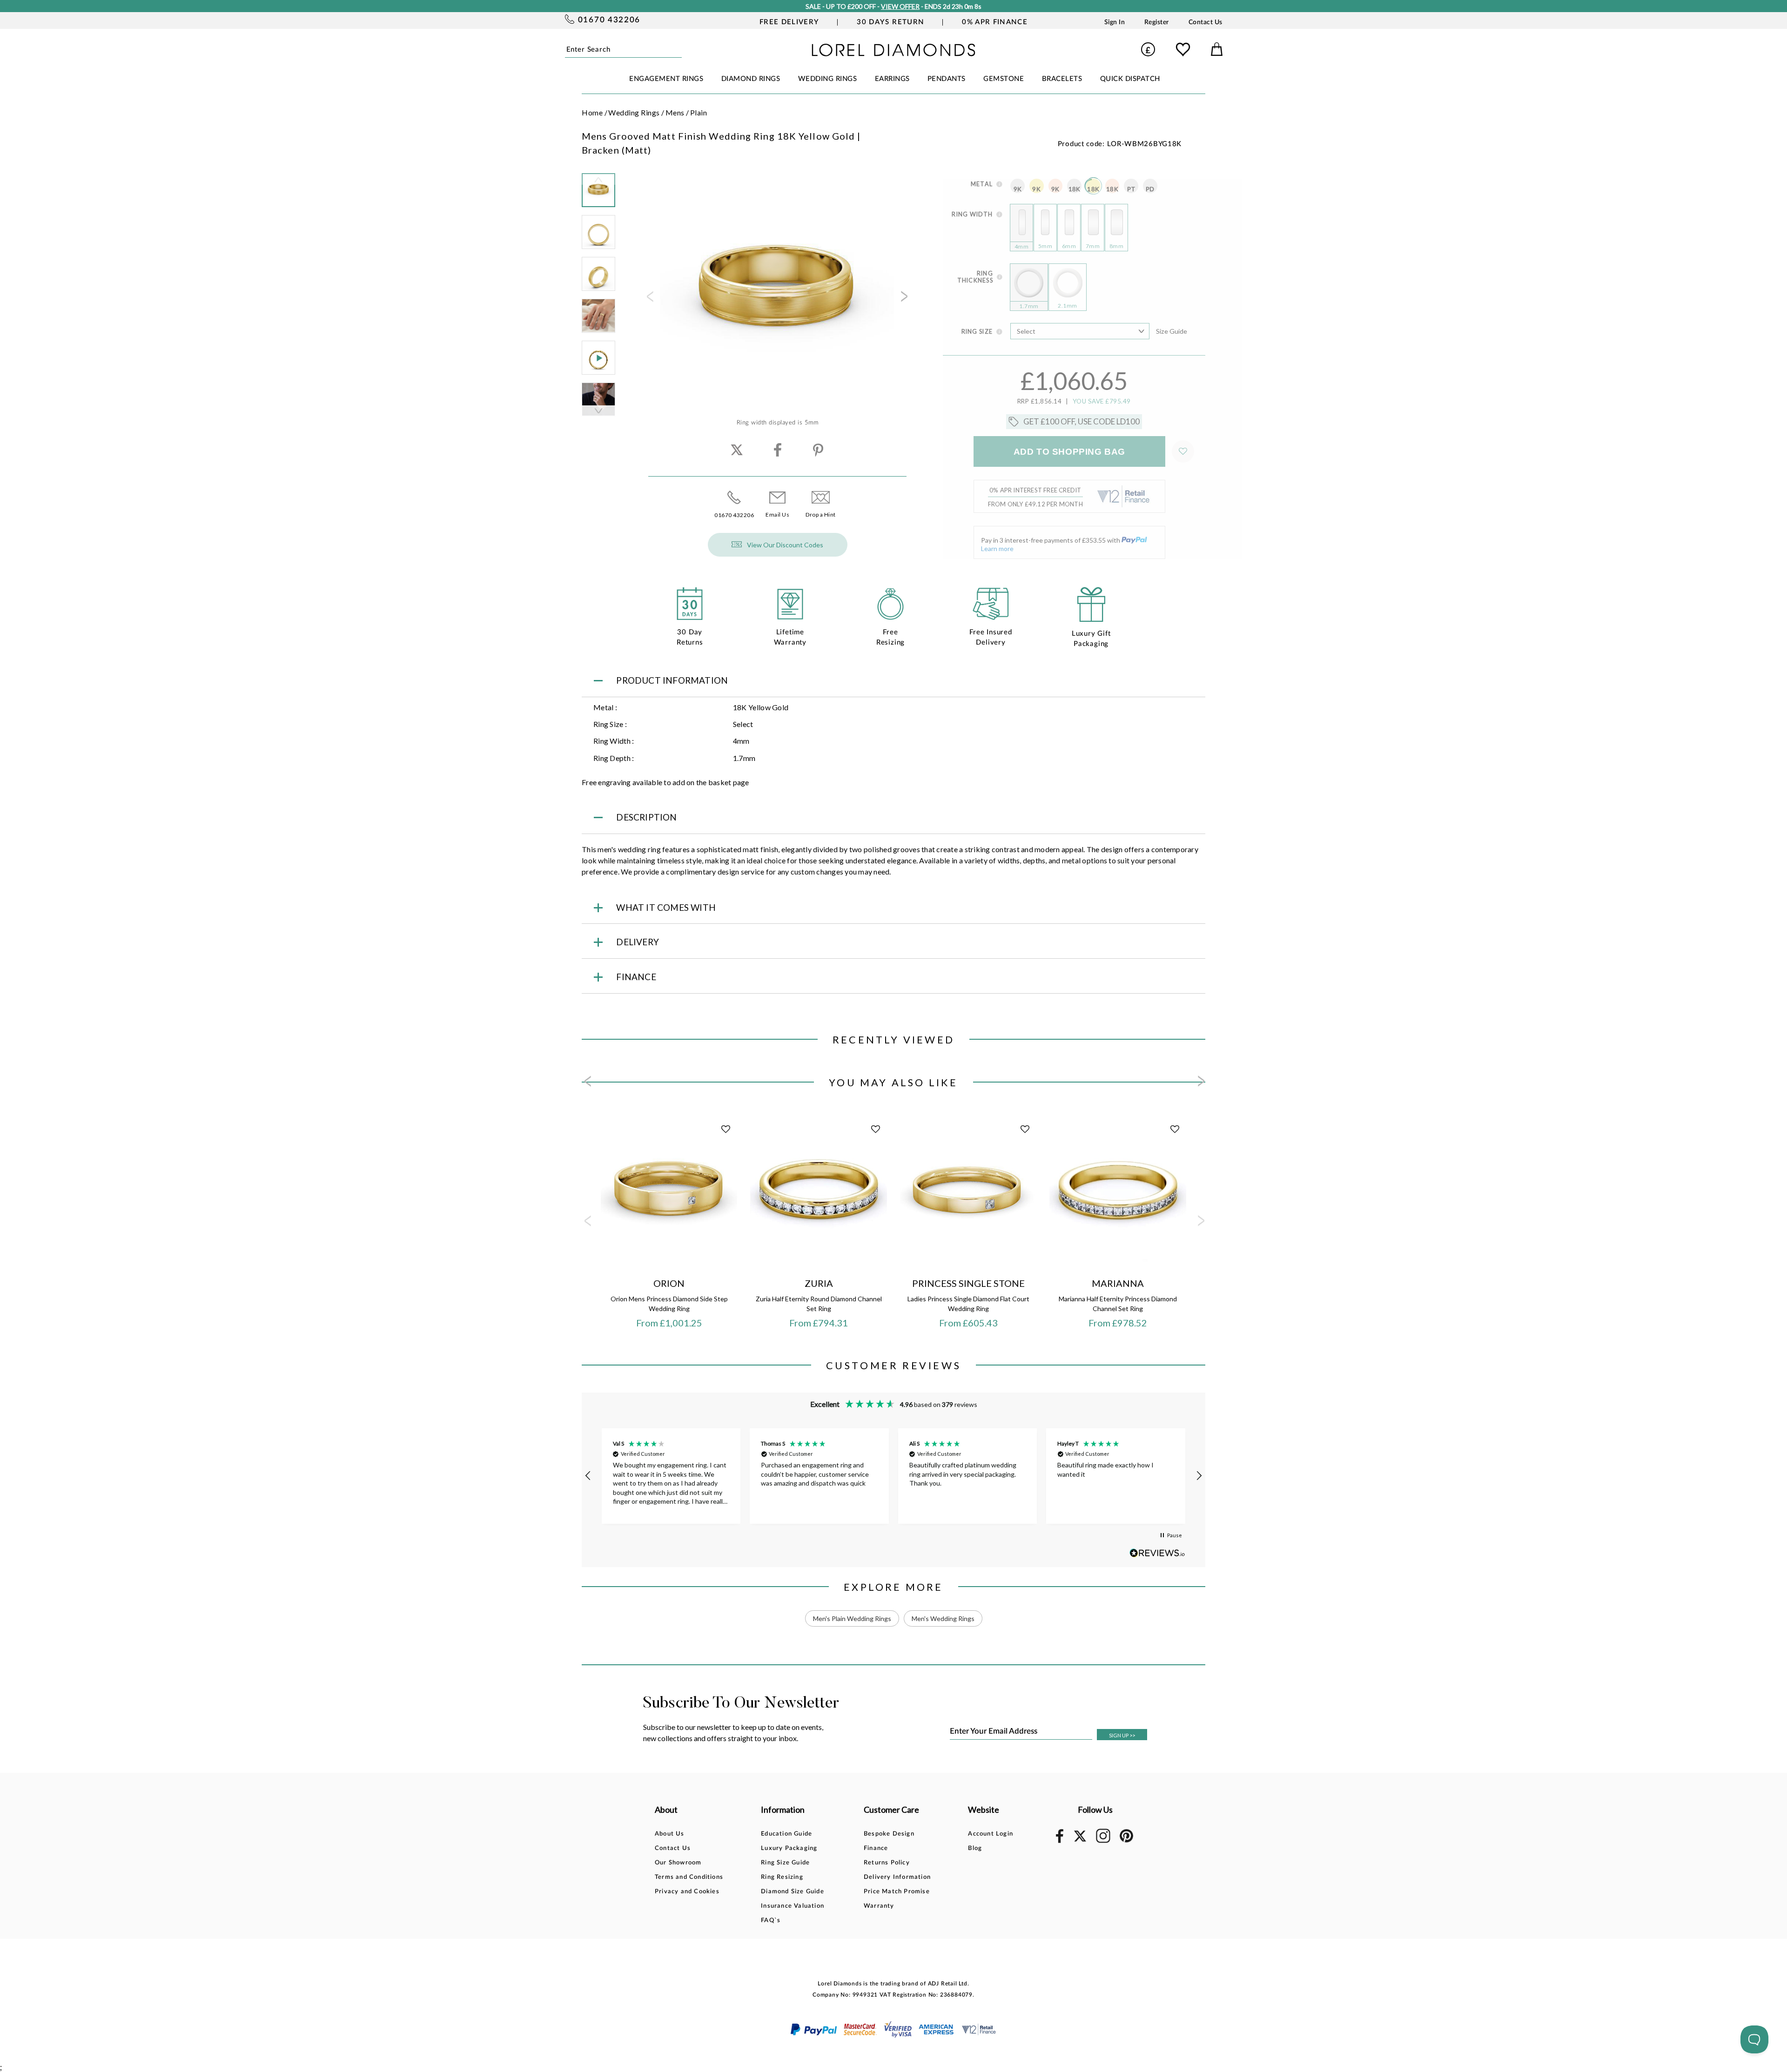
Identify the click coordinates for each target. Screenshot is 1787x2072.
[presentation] (649, 299)
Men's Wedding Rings (943, 1618)
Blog (975, 1848)
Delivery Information (897, 1877)
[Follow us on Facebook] (1060, 1841)
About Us (670, 1834)
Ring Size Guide (785, 1863)
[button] (588, 1476)
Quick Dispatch (1130, 79)
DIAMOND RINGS (751, 79)
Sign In (1115, 22)
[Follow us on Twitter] (1080, 1840)
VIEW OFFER (900, 6)
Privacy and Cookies (687, 1892)
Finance (876, 1848)
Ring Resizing (782, 1877)
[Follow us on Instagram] (1103, 1841)
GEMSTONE (1004, 79)
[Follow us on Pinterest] (1126, 1841)
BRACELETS (1062, 79)
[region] (893, 1476)
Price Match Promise (897, 1892)
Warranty (879, 1906)
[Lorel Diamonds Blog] (893, 53)
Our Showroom (678, 1863)
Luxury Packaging (789, 1848)
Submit (679, 49)
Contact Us (1206, 22)
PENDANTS (947, 79)
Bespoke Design (889, 1834)
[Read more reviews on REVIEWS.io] (1157, 1553)
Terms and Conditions (689, 1877)
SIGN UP (1122, 1735)
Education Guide (786, 1834)
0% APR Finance (995, 22)
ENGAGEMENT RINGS (666, 79)
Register (1157, 22)
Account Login (991, 1834)
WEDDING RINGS (828, 79)
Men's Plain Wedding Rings (852, 1618)
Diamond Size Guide (793, 1892)
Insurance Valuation (793, 1906)
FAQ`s (771, 1921)
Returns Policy (887, 1863)
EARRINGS (892, 79)
